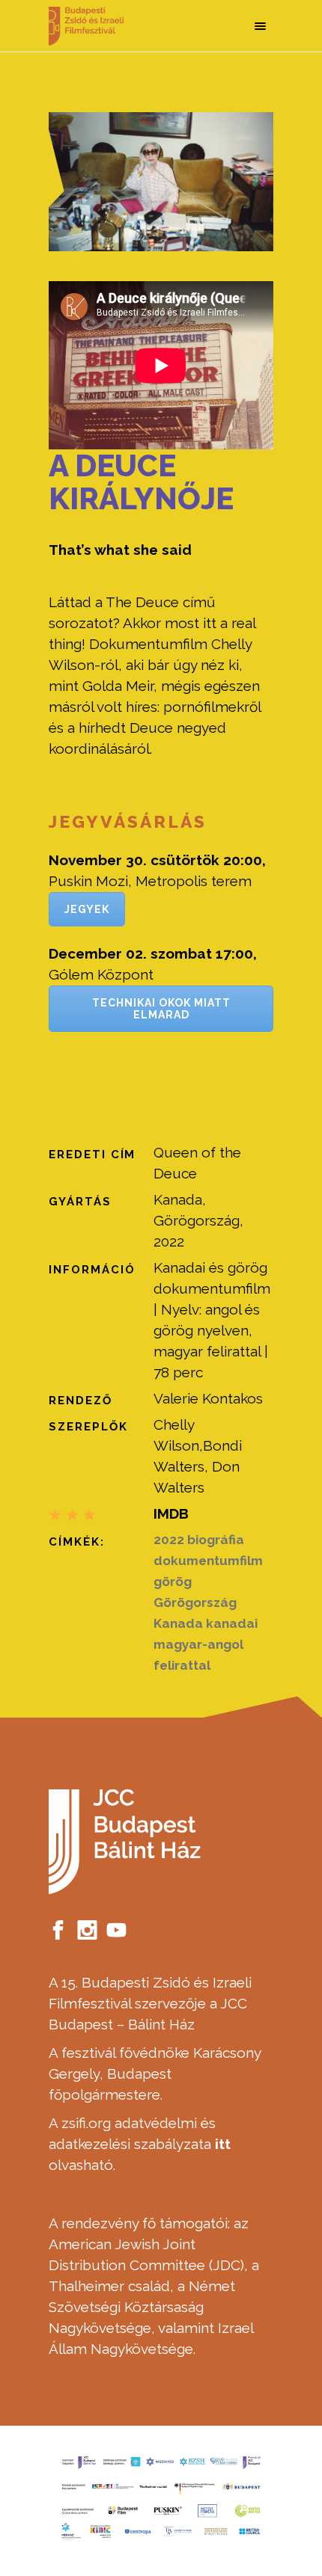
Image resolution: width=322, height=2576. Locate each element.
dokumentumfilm (208, 1561)
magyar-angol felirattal (198, 1655)
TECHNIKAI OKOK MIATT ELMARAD (161, 1009)
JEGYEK (87, 909)
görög (173, 1581)
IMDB (171, 1513)
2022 (169, 1540)
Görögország (195, 1602)
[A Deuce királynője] (161, 182)
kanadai (232, 1623)
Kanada (178, 1623)
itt (223, 2144)
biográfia (216, 1540)
